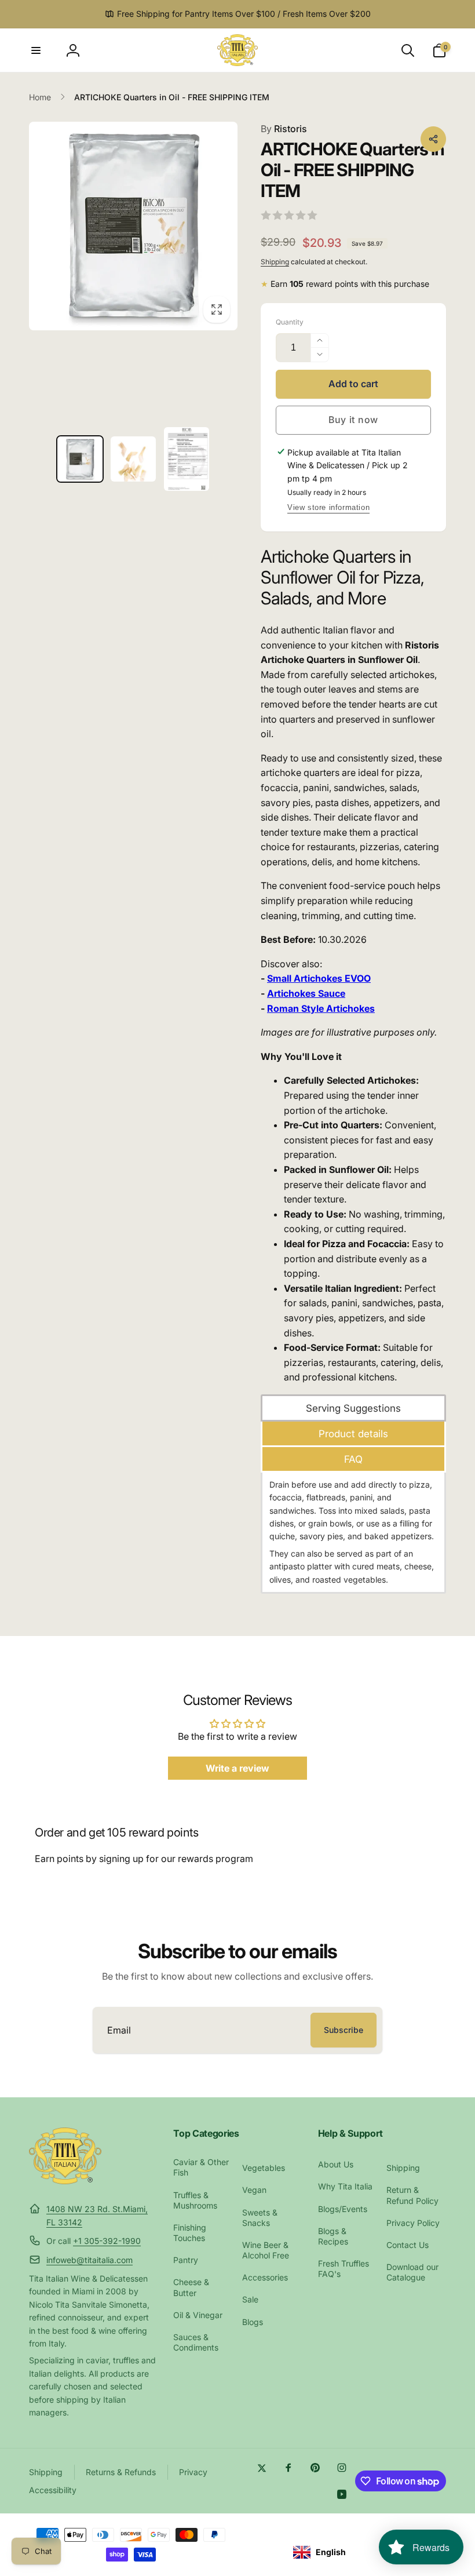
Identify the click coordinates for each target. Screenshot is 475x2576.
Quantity (290, 322)
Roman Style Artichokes (321, 1008)
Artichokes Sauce (306, 993)
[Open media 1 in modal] (133, 226)
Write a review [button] (237, 1768)
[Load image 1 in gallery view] (80, 459)
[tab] (353, 1408)
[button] (36, 50)
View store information (328, 507)
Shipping (275, 262)
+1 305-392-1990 (107, 2241)
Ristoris (284, 129)
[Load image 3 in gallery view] (187, 459)
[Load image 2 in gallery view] (133, 459)
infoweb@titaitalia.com (89, 2260)
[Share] (433, 139)
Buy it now (353, 420)
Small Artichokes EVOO (319, 978)
